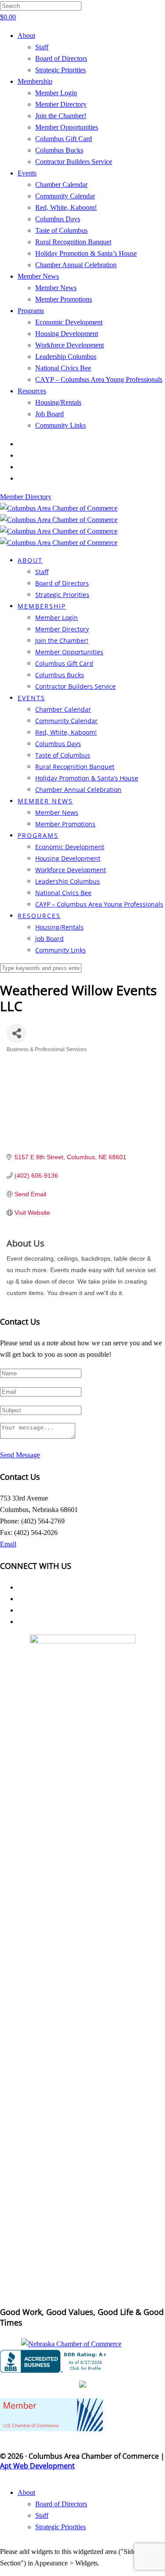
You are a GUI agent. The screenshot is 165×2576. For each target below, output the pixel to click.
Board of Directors (61, 58)
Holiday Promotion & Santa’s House (86, 253)
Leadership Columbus (66, 357)
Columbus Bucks (59, 150)
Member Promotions (64, 299)
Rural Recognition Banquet (73, 242)
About (26, 35)
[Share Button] (16, 1033)
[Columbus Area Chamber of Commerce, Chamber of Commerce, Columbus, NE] (55, 2361)
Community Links (60, 425)
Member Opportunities (67, 127)
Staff (42, 47)
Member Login (56, 93)
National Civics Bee (63, 368)
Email (8, 1544)
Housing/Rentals (58, 402)
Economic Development (69, 322)
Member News (38, 276)
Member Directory (61, 104)
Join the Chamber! (61, 116)
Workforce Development (70, 345)
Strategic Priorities (60, 70)
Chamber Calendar (61, 185)
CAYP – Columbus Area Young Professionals (99, 379)
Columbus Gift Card (64, 139)
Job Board (49, 414)
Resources (32, 391)
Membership (35, 81)
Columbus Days (58, 219)
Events (27, 173)
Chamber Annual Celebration (76, 265)
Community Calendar (65, 196)
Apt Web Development (37, 2466)
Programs (31, 311)
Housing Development (67, 334)
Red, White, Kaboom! (66, 207)
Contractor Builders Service (74, 162)
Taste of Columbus (61, 230)
